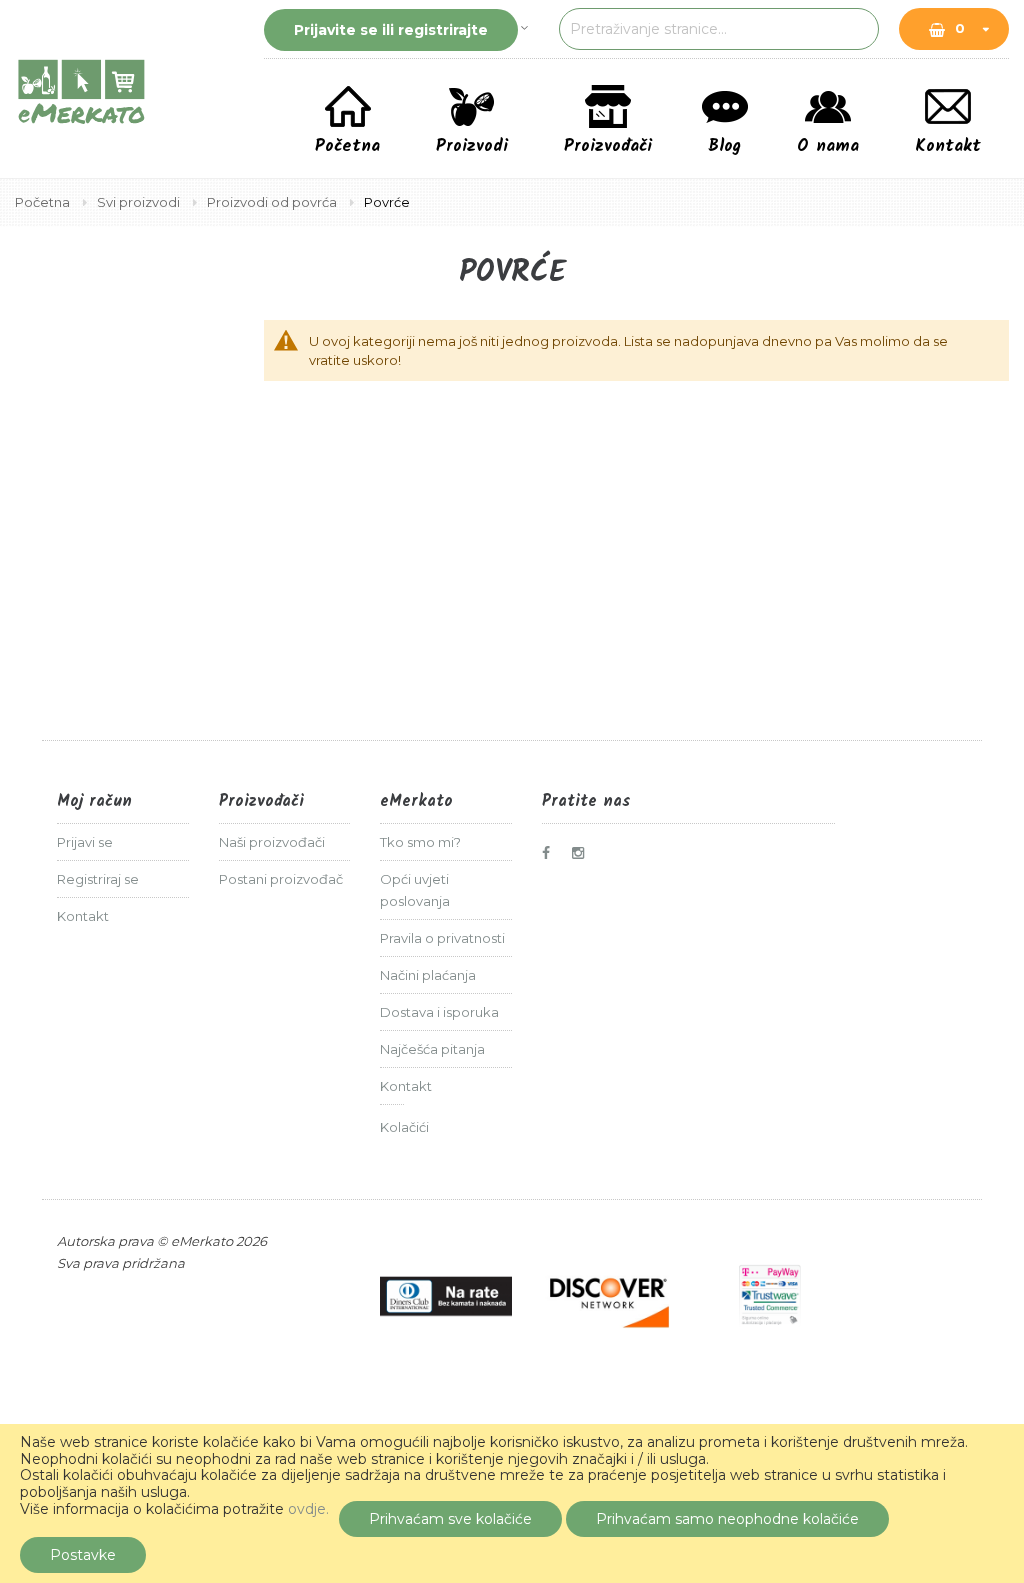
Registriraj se (98, 879)
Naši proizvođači (272, 842)
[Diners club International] (446, 1296)
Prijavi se (85, 842)
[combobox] (719, 29)
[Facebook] (553, 853)
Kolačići (404, 1127)
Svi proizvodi (140, 202)
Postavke (83, 1555)
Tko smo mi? (420, 842)
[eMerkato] (81, 89)
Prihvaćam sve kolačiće (450, 1519)
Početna (44, 202)
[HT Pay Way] (770, 1296)
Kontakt (83, 916)
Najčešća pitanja (432, 1049)
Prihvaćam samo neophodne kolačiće (727, 1519)
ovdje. (308, 1509)
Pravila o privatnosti (442, 938)
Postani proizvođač (281, 879)
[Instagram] (583, 853)
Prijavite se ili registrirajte (391, 30)
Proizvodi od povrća (273, 202)
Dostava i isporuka (439, 1012)
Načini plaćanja (428, 975)
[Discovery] (608, 1296)
